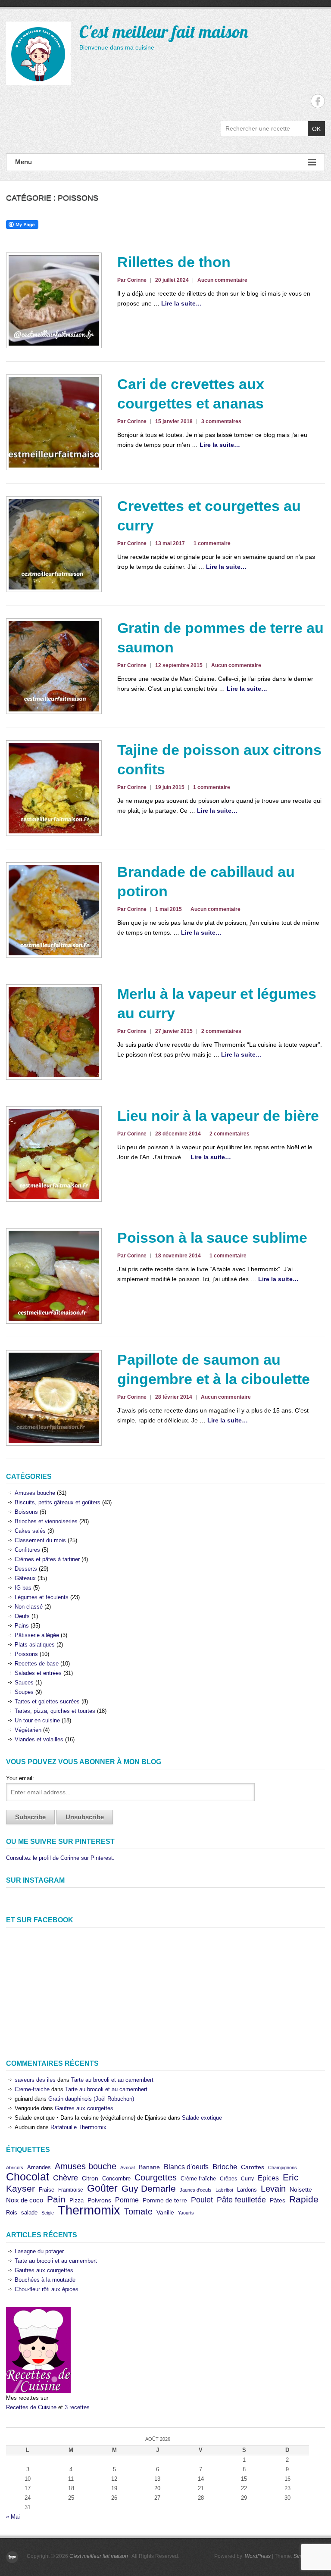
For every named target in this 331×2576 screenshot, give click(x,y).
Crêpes (228, 2179)
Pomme (127, 2200)
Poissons (26, 1654)
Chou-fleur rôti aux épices (47, 2289)
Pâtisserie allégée (37, 1635)
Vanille (165, 2213)
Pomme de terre (165, 2200)
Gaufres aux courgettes (84, 2108)
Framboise (71, 2190)
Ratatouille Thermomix (78, 2127)
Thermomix (89, 2210)
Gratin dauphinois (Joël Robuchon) (91, 2099)
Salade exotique (202, 2118)
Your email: (20, 1778)
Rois (12, 2213)
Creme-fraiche (32, 2089)
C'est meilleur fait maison (164, 31)
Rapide (304, 2199)
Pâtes (278, 2200)
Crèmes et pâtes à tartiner (47, 1559)
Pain (56, 2199)
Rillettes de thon (174, 262)
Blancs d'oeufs (186, 2167)
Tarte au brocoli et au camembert (112, 2080)
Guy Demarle (149, 2188)
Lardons (247, 2190)
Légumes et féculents (42, 1597)
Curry (247, 2179)
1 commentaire (212, 543)
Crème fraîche (198, 2178)
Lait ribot (224, 2190)
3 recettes (77, 2407)
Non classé (29, 1607)
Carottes (253, 2167)
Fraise (47, 2190)
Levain (273, 2188)
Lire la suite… (181, 303)
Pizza (77, 2200)
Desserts (26, 1569)
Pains (22, 1626)
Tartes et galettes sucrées (47, 1701)
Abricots (15, 2167)
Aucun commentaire (222, 280)
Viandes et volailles (39, 1739)
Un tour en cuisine (37, 1720)
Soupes (24, 1692)
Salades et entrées (38, 1673)
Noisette (301, 2189)
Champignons (283, 2167)
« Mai (13, 2517)
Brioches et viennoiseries (46, 1521)
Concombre (116, 2178)
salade (29, 2213)
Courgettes (156, 2177)
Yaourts (186, 2213)
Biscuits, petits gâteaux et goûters (58, 1502)
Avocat (128, 2167)
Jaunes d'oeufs (196, 2190)
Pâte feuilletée (241, 2200)
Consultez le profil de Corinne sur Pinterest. (60, 1858)
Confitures (27, 1550)
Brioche (225, 2167)
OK (316, 129)
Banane (149, 2167)
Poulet (202, 2200)
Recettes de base (37, 1664)
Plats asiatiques (35, 1645)
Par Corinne (132, 280)
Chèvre (66, 2178)
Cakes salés (30, 1531)
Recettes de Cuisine (31, 2407)
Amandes (39, 2167)
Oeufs (22, 1616)
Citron (90, 2178)
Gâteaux (25, 1578)
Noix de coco (25, 2200)
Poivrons (99, 2200)
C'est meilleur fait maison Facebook (318, 101)
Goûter (102, 2188)
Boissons (26, 1512)
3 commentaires (221, 421)
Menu (23, 162)
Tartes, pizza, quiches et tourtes (55, 1711)
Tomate (138, 2211)
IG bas (23, 1588)
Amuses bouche (35, 1493)
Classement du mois (40, 1540)
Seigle (48, 2213)
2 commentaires (221, 1031)
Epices (268, 2178)
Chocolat (28, 2177)
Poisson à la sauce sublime (212, 1238)
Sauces (24, 1683)
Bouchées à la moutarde (45, 2280)
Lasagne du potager (39, 2251)
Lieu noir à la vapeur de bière (218, 1116)
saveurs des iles (35, 2080)
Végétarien (28, 1730)
